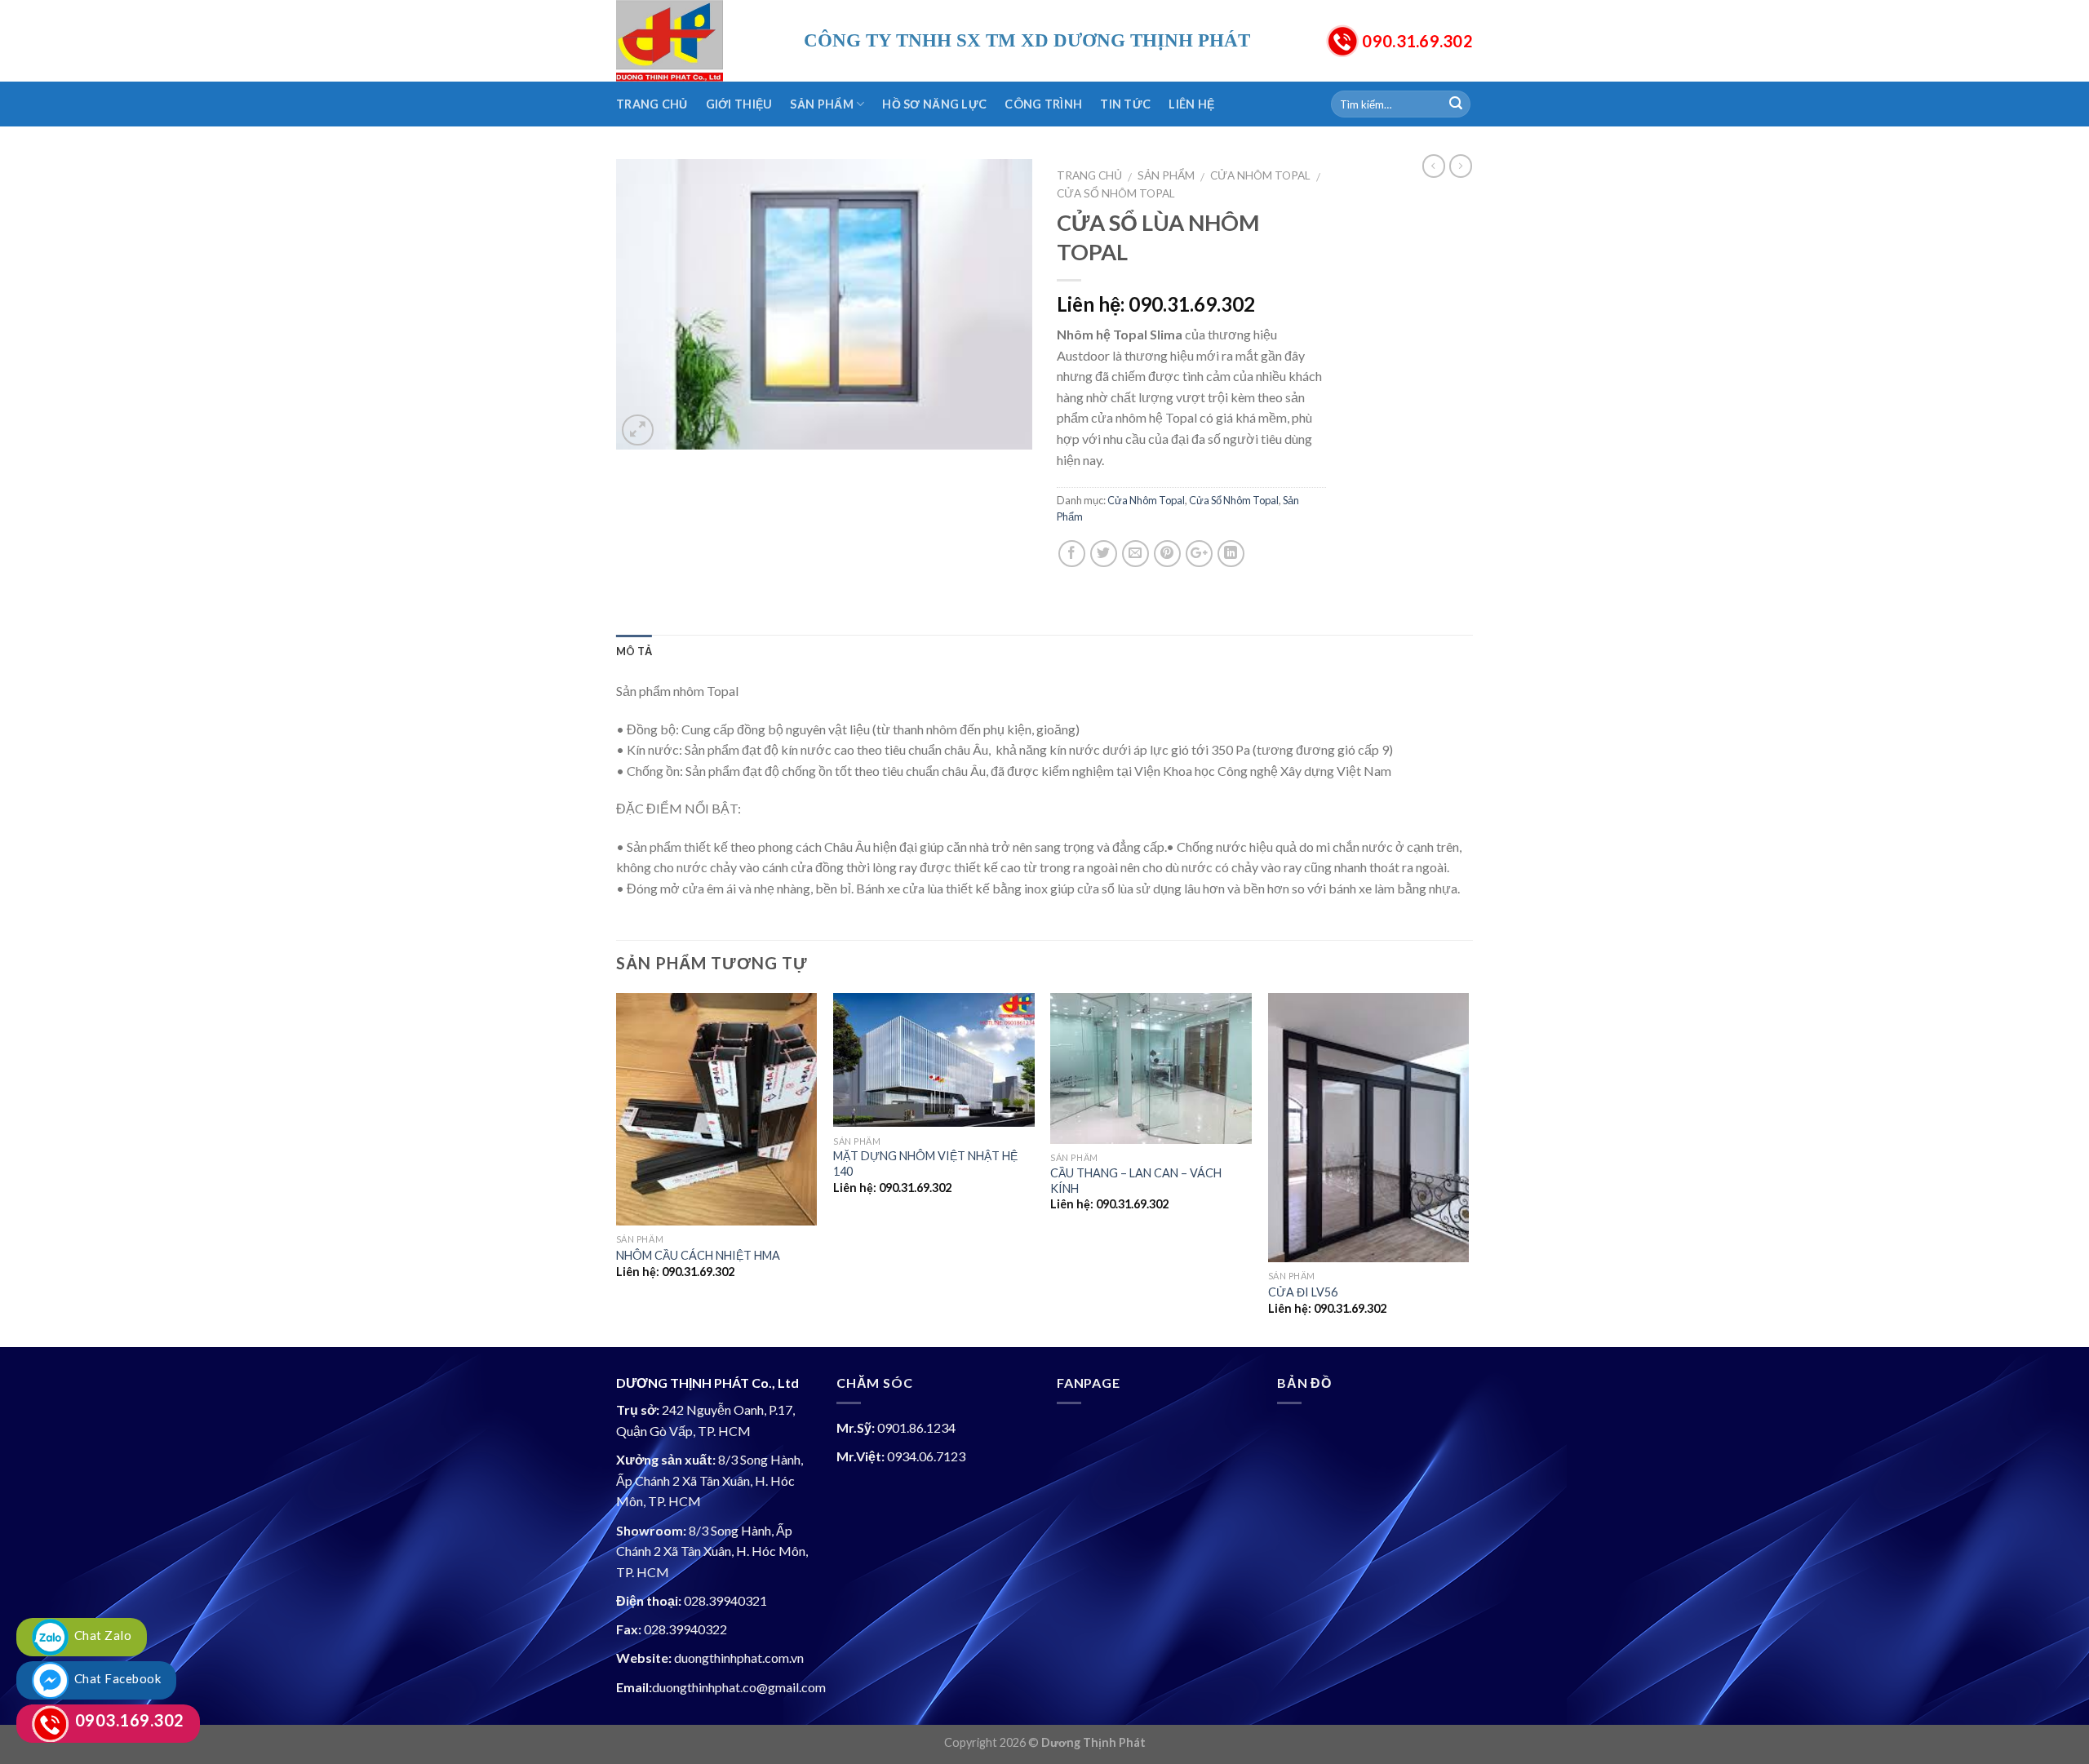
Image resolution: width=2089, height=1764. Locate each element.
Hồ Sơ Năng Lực (934, 104)
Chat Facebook (115, 1678)
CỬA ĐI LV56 (1303, 1292)
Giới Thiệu (739, 104)
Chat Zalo (100, 1635)
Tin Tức (1125, 104)
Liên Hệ (1191, 104)
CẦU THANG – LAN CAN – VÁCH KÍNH (1136, 1181)
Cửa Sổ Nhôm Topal (1116, 193)
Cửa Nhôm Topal (1260, 175)
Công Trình (1043, 104)
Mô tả (634, 651)
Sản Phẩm (821, 104)
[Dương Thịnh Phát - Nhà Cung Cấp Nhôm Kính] (698, 41)
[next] (1468, 1168)
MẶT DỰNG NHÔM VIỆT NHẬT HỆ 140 (925, 1163)
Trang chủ (1089, 175)
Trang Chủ (652, 104)
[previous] (617, 1168)
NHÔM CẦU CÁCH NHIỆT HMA (698, 1255)
